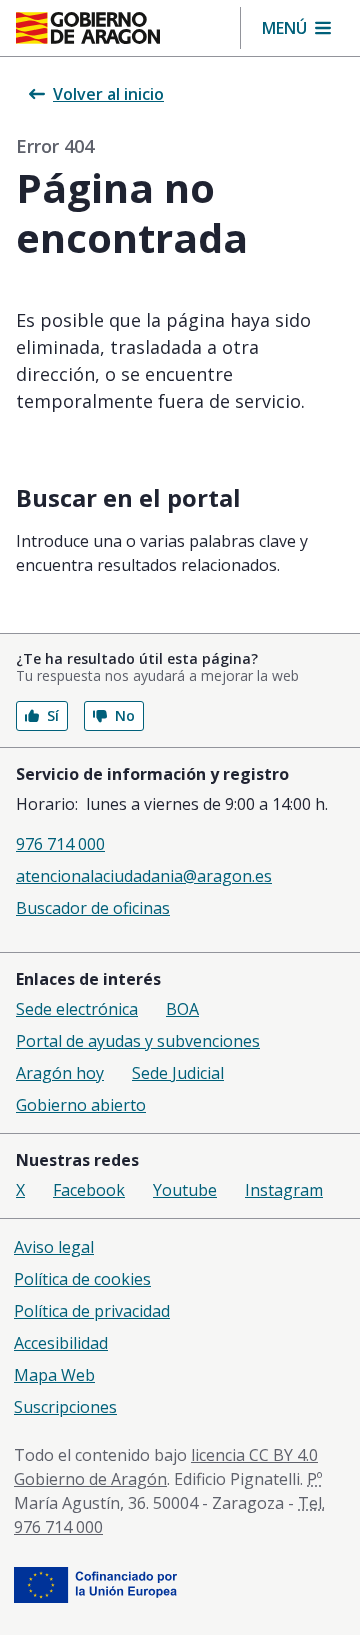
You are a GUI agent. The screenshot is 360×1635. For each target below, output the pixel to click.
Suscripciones (65, 1407)
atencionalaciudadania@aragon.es (144, 876)
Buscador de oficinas (93, 908)
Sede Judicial (178, 1073)
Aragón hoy (60, 1073)
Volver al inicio (108, 94)
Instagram (284, 1190)
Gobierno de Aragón (90, 1479)
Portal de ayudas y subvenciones (138, 1041)
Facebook (89, 1190)
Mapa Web (54, 1375)
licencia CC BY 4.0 (254, 1455)
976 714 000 (60, 844)
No (125, 715)
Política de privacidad (92, 1311)
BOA (182, 1009)
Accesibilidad (61, 1343)
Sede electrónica (77, 1009)
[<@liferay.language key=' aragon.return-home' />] (88, 28)
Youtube (185, 1190)
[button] (296, 28)
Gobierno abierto (81, 1105)
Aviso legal (54, 1247)
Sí (53, 715)
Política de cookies (82, 1279)
